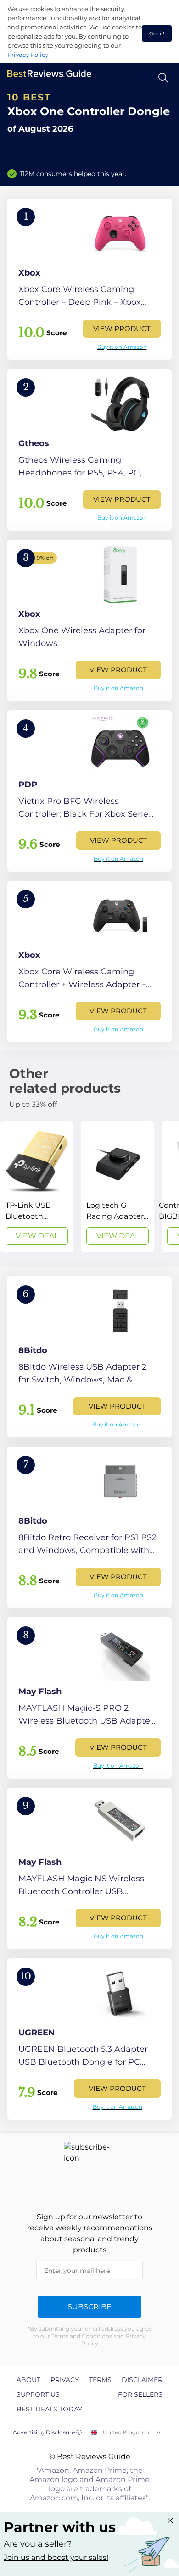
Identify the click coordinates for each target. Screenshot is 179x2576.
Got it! (157, 33)
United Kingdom (126, 2432)
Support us (38, 2394)
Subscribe (89, 2307)
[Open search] (163, 78)
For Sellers (140, 2394)
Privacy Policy (28, 55)
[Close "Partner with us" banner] (170, 2521)
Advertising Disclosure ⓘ (47, 2432)
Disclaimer (142, 2380)
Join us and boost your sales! (56, 2557)
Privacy (65, 2380)
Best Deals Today (49, 2409)
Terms (100, 2380)
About (28, 2380)
